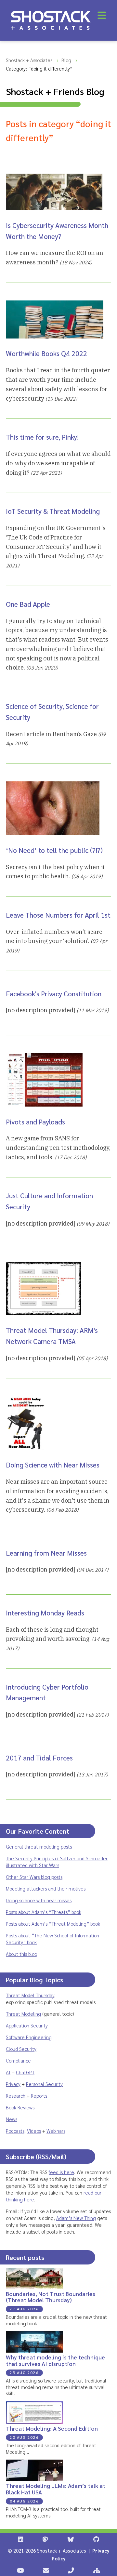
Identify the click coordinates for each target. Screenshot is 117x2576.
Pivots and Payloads (35, 1122)
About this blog (22, 1954)
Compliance (18, 2060)
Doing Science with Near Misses (53, 1465)
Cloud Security (21, 2049)
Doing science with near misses (39, 1900)
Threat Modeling (23, 2014)
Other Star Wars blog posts (34, 1877)
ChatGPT (25, 2072)
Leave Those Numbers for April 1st (58, 915)
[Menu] (102, 15)
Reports (39, 2096)
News (12, 2119)
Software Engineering (29, 2037)
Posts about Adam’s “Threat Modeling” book (53, 1924)
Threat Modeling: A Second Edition (52, 2428)
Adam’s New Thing (76, 2218)
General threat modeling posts (39, 1846)
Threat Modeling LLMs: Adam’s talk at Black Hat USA (56, 2489)
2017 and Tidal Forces (39, 1758)
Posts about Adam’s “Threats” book (44, 1912)
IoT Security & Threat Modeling (53, 511)
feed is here (61, 2172)
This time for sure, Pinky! (42, 437)
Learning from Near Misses (46, 1553)
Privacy (13, 2084)
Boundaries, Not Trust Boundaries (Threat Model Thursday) (51, 2297)
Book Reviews (20, 2107)
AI (8, 2072)
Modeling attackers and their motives (46, 1888)
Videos (34, 2131)
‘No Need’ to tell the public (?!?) (54, 850)
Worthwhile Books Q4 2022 (46, 353)
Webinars (56, 2131)
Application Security (27, 2025)
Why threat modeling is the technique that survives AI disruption (55, 2360)
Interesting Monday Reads (45, 1613)
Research (16, 2096)
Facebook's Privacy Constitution (54, 994)
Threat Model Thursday (30, 1995)
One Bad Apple (28, 604)
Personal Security (44, 2084)
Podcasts (15, 2131)
